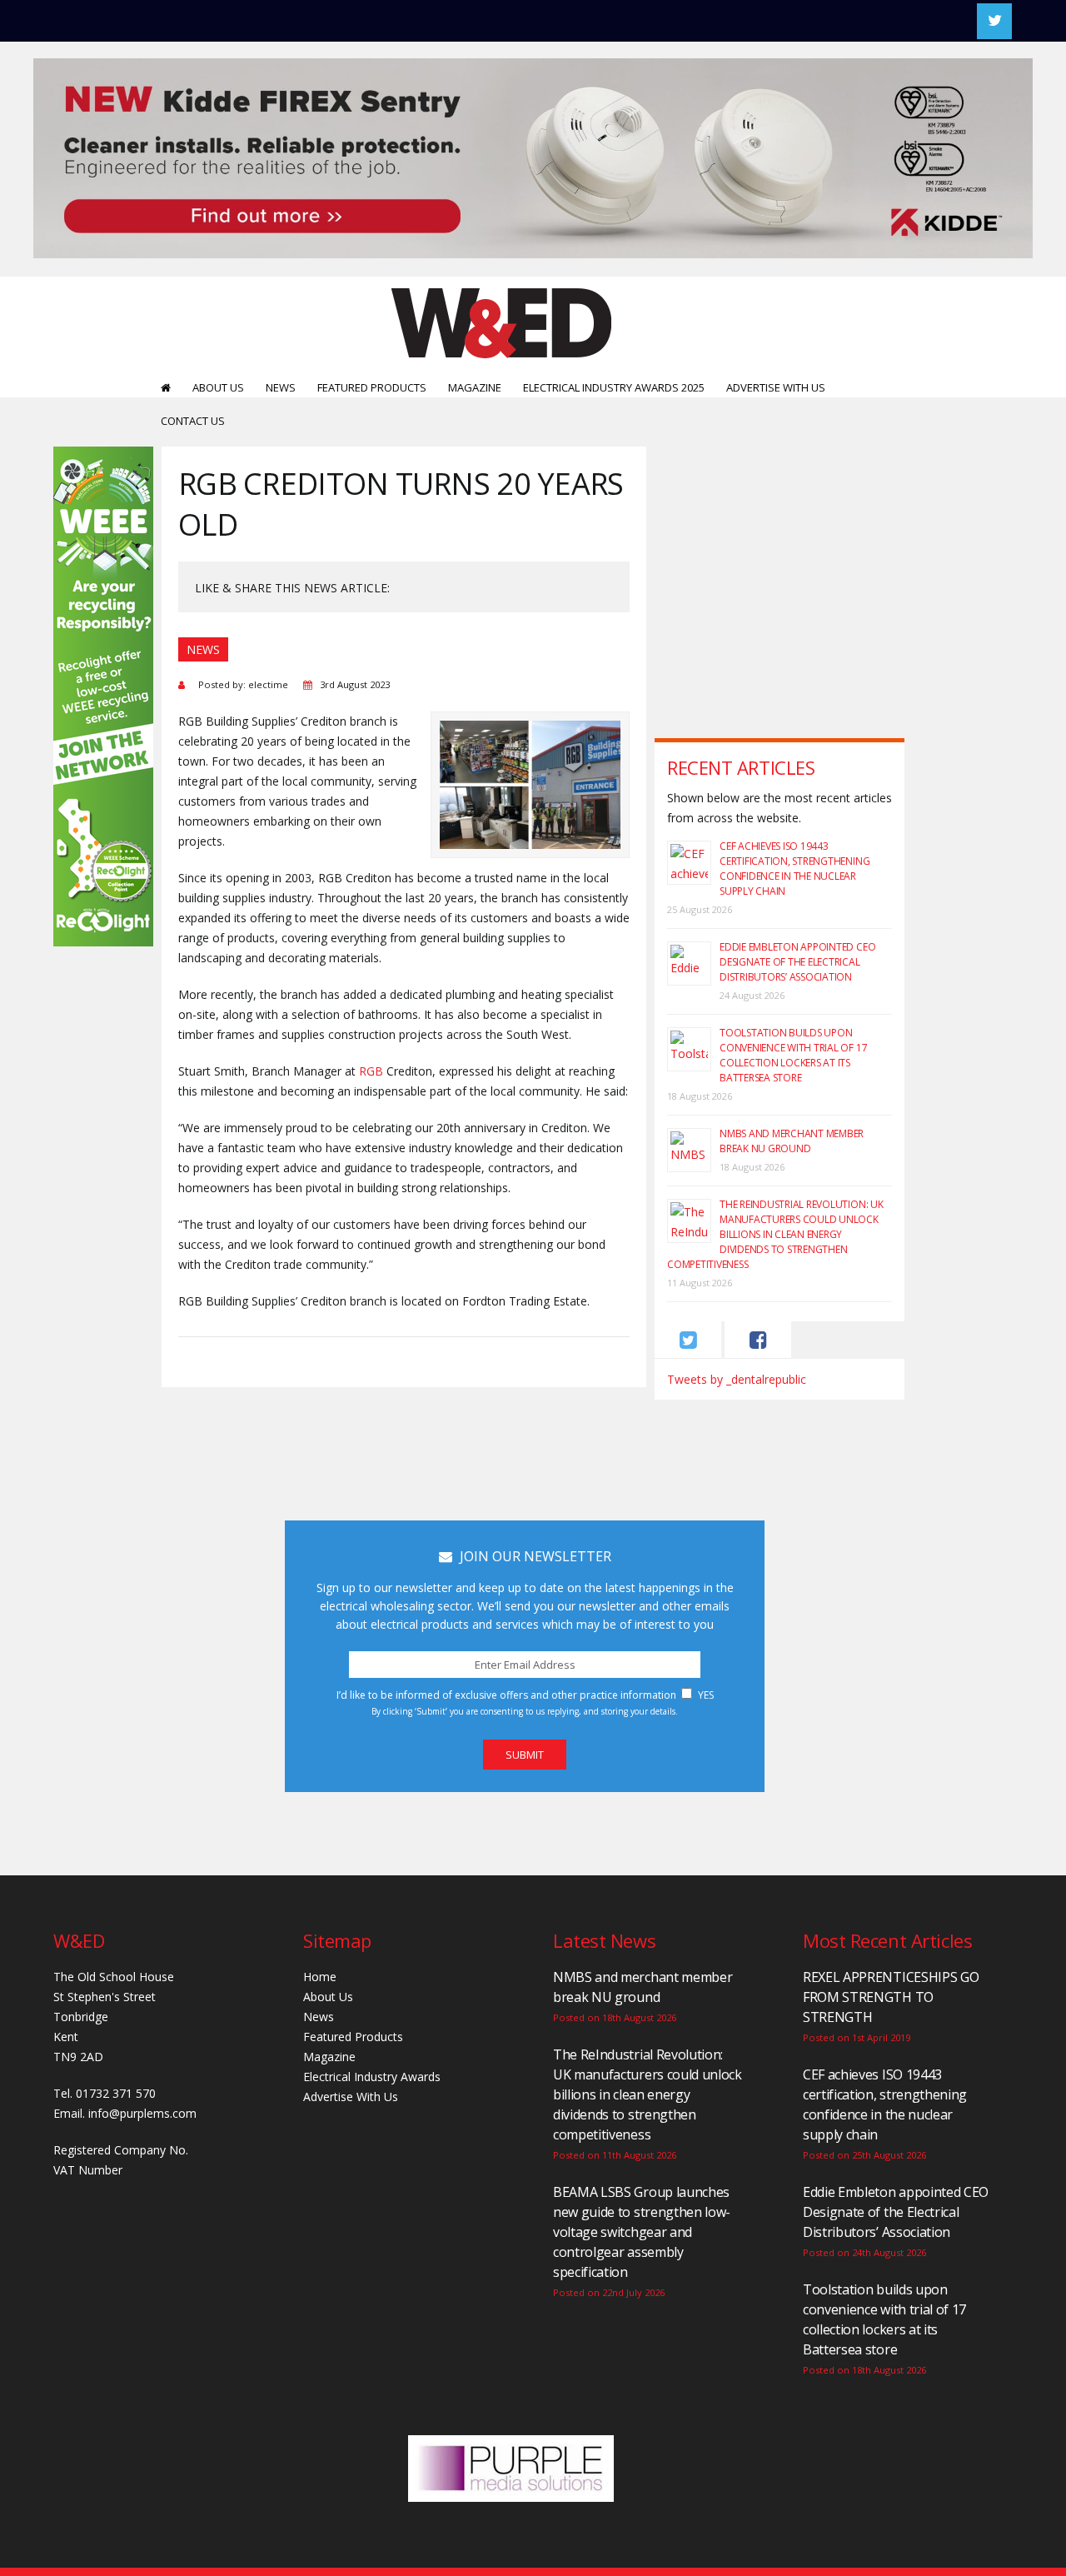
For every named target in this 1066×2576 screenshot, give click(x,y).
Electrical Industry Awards (372, 2077)
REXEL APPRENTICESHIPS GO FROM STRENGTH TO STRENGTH (891, 1997)
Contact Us (193, 421)
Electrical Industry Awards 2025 (614, 387)
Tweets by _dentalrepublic (737, 1379)
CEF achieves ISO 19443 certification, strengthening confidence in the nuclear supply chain (795, 869)
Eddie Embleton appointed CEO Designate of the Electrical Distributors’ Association (797, 962)
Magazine (475, 387)
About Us (218, 387)
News (281, 387)
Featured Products (372, 387)
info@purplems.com (142, 2113)
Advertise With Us (776, 387)
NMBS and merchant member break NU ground (792, 1141)
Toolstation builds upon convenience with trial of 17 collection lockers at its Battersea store (793, 1055)
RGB (371, 1071)
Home (320, 1977)
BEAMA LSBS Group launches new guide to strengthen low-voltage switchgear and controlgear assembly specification (642, 2232)
